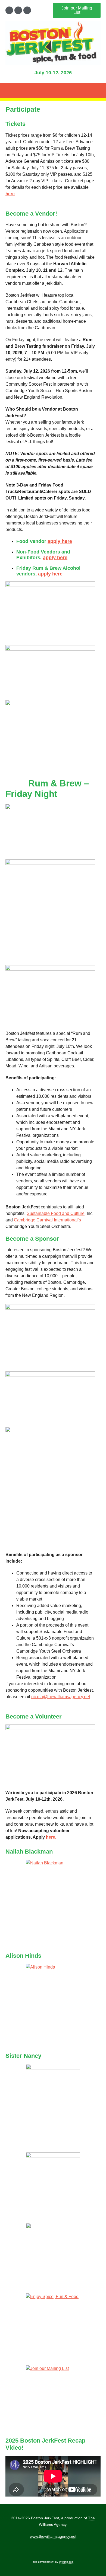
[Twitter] (18, 10)
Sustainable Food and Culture (56, 1213)
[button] (53, 91)
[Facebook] (9, 10)
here (10, 194)
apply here (60, 541)
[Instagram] (27, 10)
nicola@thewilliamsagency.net (61, 1697)
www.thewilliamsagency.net (53, 2536)
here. (51, 1837)
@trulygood (66, 2562)
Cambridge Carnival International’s (47, 1220)
